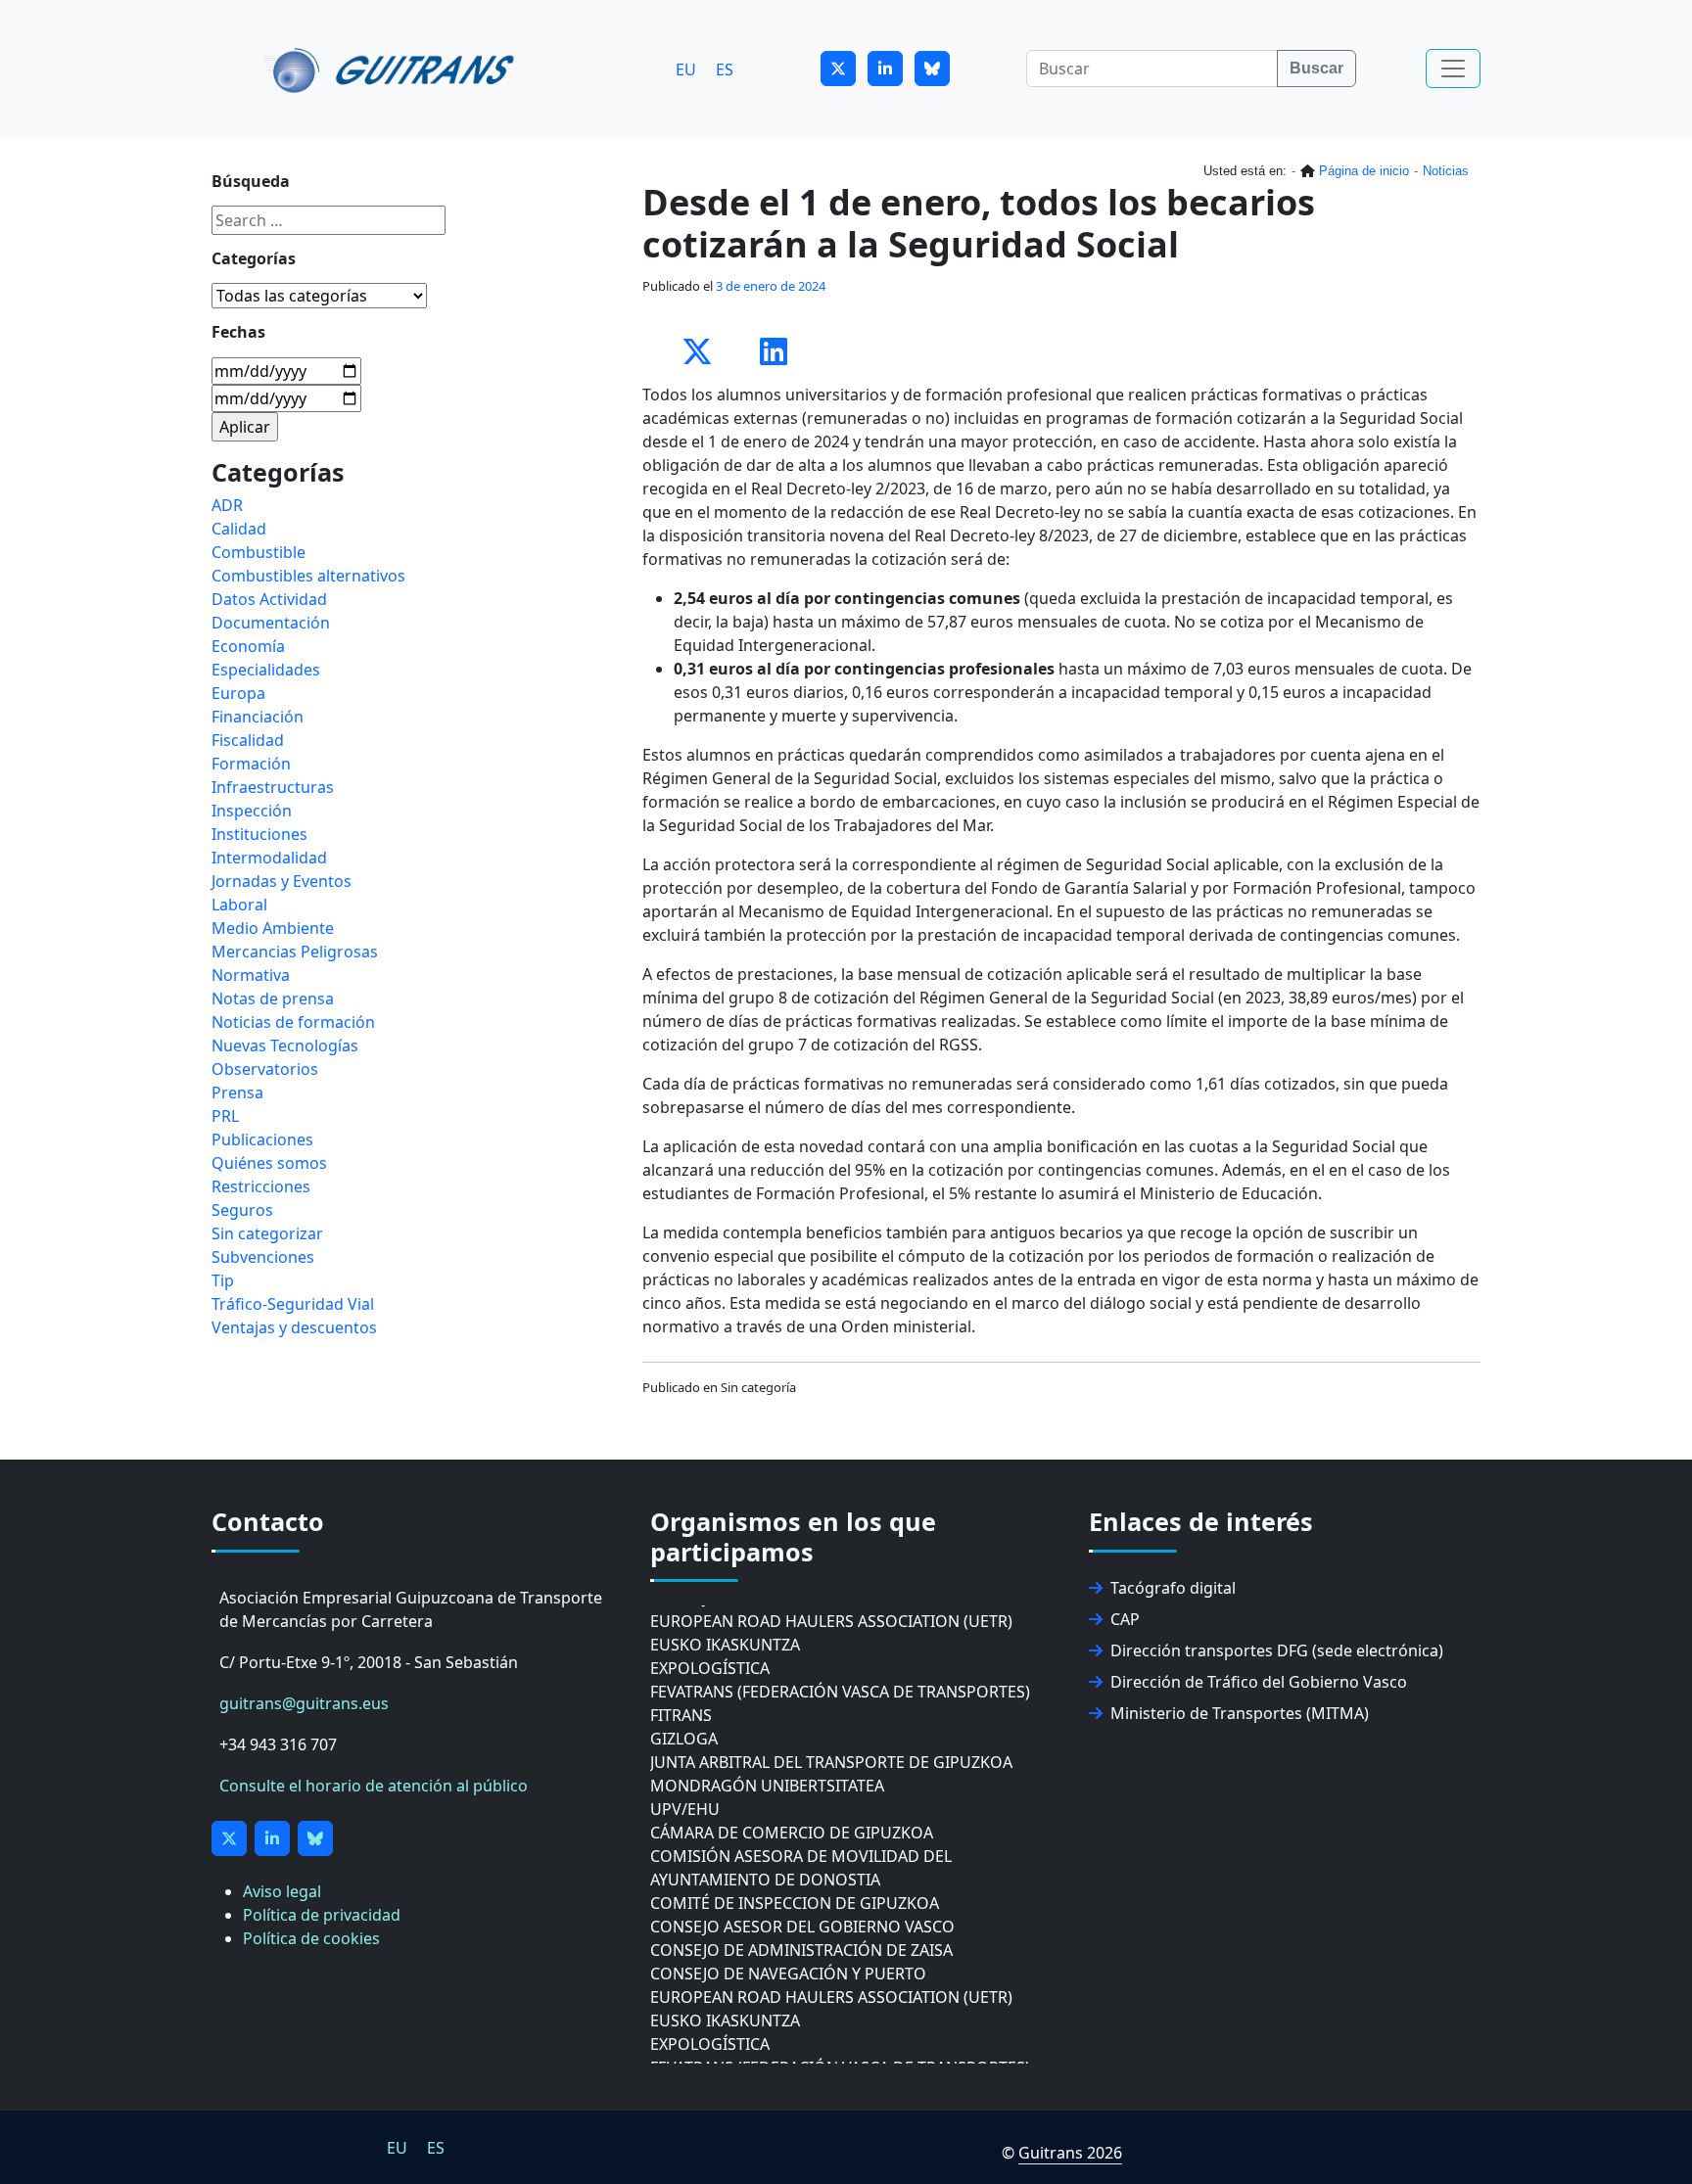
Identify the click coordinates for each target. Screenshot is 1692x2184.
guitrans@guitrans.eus (304, 1703)
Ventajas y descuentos (294, 1327)
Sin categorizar (267, 1233)
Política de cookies (311, 1938)
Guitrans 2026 (1070, 2153)
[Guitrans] (392, 69)
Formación (251, 764)
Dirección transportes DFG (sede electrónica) (1277, 1650)
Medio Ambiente (273, 928)
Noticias (1446, 171)
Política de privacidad (322, 1915)
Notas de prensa (273, 999)
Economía (248, 646)
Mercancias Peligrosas (295, 952)
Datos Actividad (269, 599)
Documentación (271, 623)
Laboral (239, 905)
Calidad (239, 529)
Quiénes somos (269, 1163)
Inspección (252, 811)
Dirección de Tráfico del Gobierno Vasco (1259, 1682)
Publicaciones (262, 1139)
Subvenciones (263, 1257)
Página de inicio (1364, 171)
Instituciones (259, 834)
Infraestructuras (273, 787)
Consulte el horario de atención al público (374, 1786)
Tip (223, 1280)
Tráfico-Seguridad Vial (293, 1304)
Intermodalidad (269, 858)
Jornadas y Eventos (282, 881)
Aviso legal (282, 1891)
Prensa (237, 1092)
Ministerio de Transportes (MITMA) (1240, 1713)
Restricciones (261, 1186)
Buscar (1316, 68)
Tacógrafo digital (1173, 1588)
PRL (225, 1116)
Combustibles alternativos (308, 576)
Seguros (242, 1210)
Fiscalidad (248, 740)
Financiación (258, 717)
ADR (227, 505)
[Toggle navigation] (1453, 69)
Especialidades (266, 670)
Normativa (251, 975)
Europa (238, 693)
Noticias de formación (293, 1022)
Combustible (258, 552)
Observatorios (265, 1069)
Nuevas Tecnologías (285, 1046)
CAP (1125, 1619)
